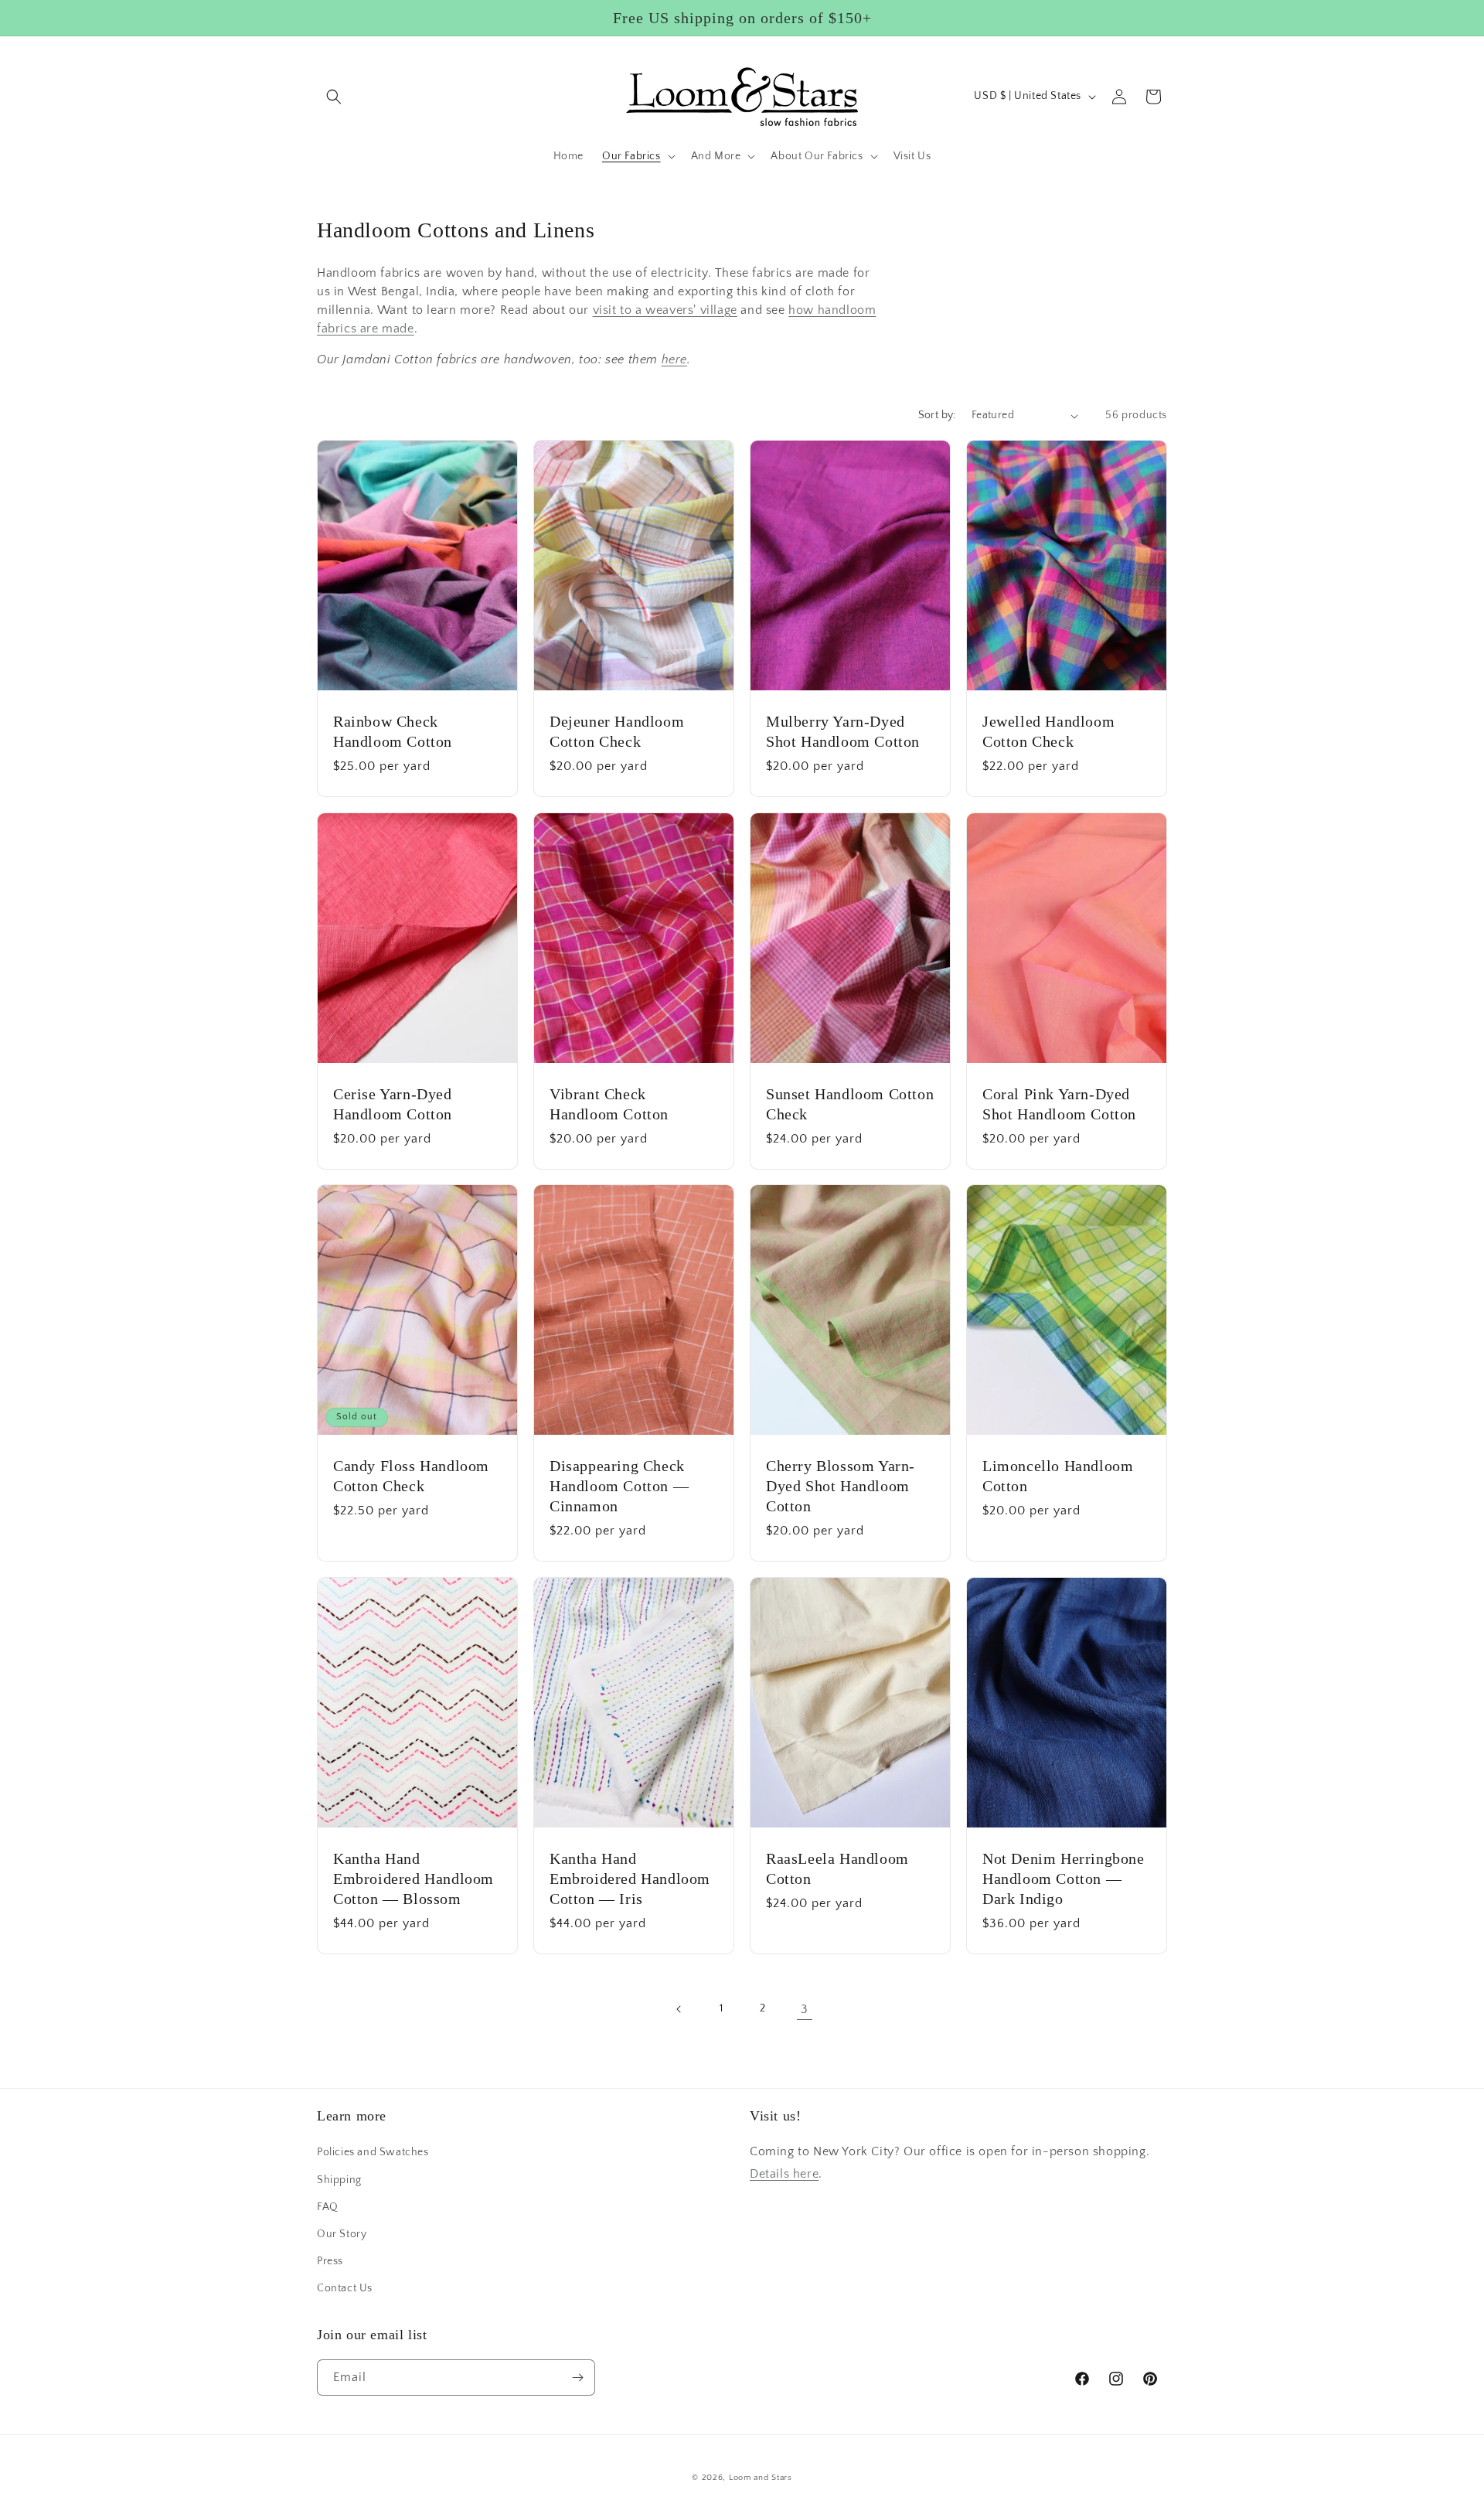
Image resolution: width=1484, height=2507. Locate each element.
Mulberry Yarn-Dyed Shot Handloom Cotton (843, 731)
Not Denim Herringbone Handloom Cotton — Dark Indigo (1064, 1878)
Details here (784, 2174)
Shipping (339, 2180)
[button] (334, 97)
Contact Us (345, 2288)
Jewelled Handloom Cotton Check (1048, 731)
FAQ (328, 2207)
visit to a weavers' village (665, 310)
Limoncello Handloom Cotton (1058, 1476)
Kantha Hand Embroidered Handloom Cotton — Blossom (414, 1878)
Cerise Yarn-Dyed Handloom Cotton (393, 1103)
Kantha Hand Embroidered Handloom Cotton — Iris (630, 1878)
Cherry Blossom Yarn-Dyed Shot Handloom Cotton (841, 1486)
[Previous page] (679, 2009)
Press (330, 2261)
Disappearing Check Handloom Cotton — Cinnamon (619, 1486)
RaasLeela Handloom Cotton (837, 1868)
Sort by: (937, 415)
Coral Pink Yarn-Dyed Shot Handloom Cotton (1059, 1103)
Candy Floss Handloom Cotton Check (411, 1476)
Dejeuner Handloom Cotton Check (617, 731)
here (674, 359)
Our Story (342, 2234)
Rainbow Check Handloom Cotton (393, 731)
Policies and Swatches (373, 2152)
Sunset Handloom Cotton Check (850, 1103)
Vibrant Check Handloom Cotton (609, 1103)
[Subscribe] (577, 2378)
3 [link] (805, 2009)
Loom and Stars (761, 2478)
